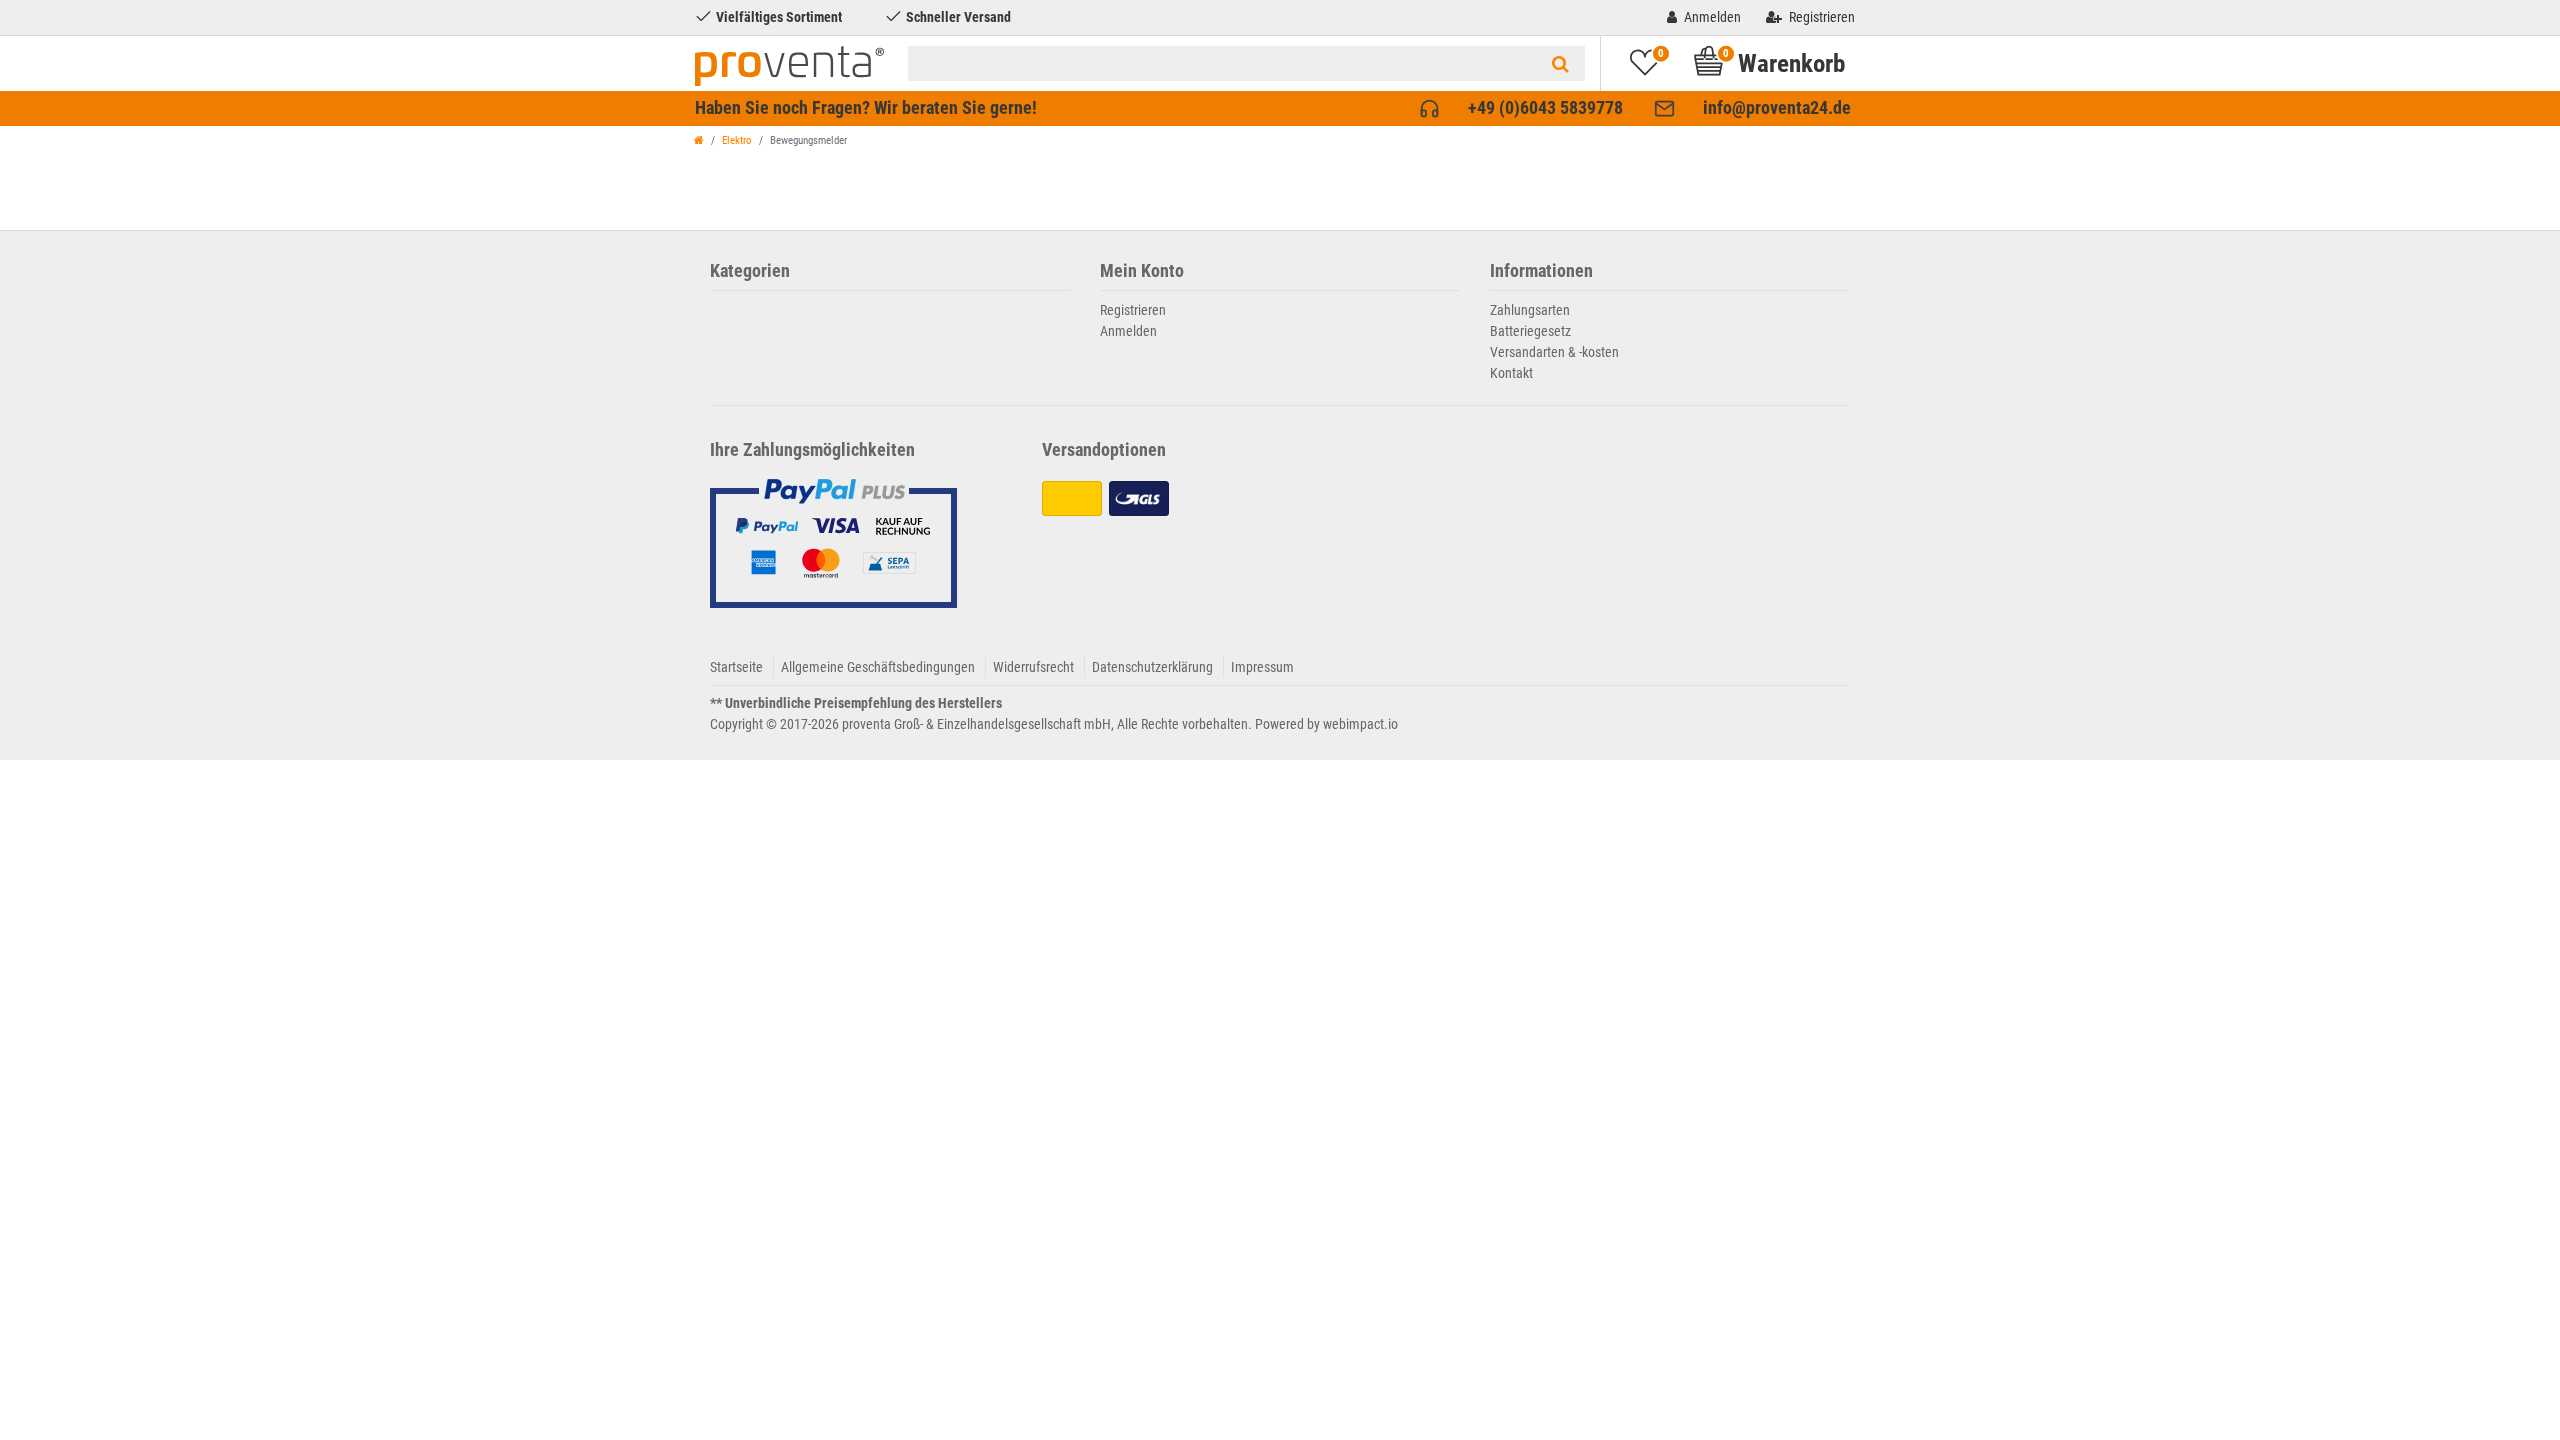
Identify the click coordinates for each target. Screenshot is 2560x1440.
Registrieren (1133, 310)
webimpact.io (1360, 724)
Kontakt (1511, 373)
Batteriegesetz (1530, 331)
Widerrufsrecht (1033, 667)
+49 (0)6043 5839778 (1545, 108)
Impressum (1262, 667)
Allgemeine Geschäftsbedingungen (878, 667)
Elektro (737, 140)
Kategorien (750, 271)
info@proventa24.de (1777, 108)
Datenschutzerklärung (1152, 667)
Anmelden (1128, 331)
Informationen (1541, 271)
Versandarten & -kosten (1554, 352)
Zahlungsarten (1530, 310)
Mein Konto (1142, 271)
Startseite (736, 667)
